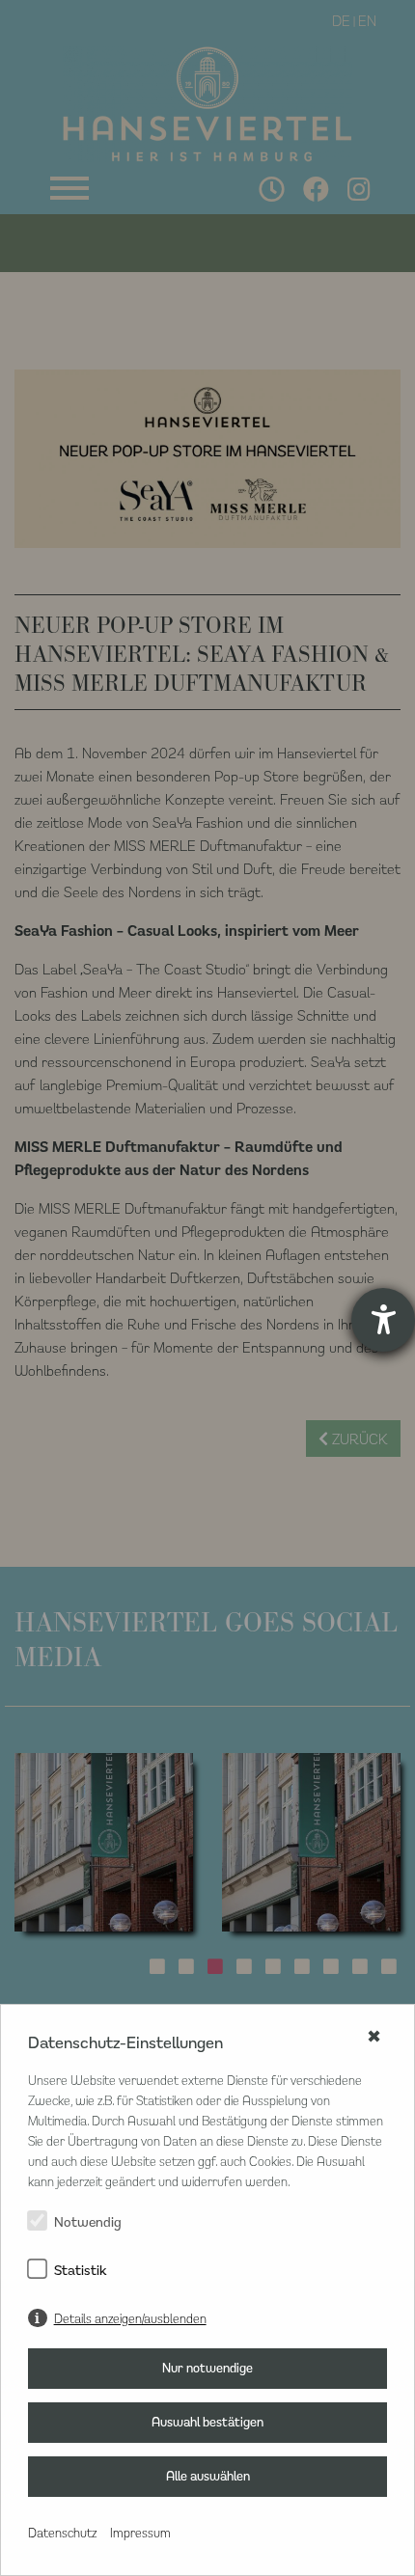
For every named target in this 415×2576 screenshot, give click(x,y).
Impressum (140, 2532)
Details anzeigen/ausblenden (130, 2318)
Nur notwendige (207, 2368)
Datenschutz (62, 2532)
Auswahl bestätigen (207, 2422)
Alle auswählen (208, 2476)
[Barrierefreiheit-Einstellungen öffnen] (383, 1320)
